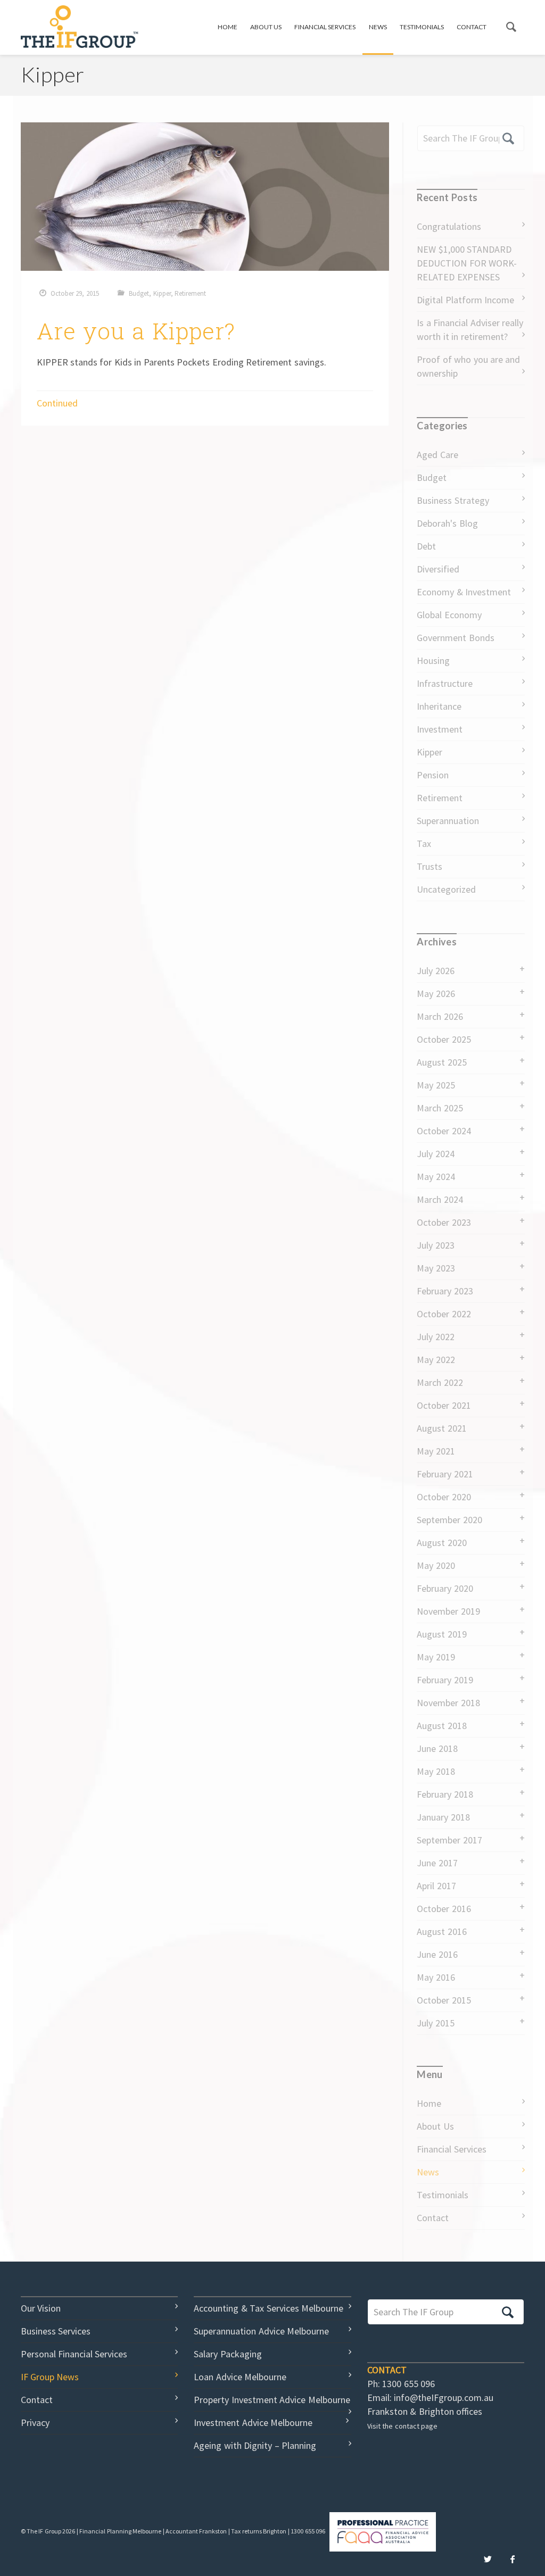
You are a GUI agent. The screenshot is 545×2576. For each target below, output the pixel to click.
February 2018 (445, 1794)
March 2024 (440, 1199)
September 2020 (449, 1520)
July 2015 (435, 2023)
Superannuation (448, 821)
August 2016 (441, 1931)
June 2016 (437, 1954)
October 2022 (444, 1314)
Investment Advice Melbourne (253, 2423)
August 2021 (441, 1428)
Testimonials (422, 27)
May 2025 (436, 1085)
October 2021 (444, 1405)
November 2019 (448, 1611)
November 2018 (448, 1703)
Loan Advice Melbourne (240, 2377)
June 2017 (437, 1863)
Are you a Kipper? (136, 331)
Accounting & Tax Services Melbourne (269, 2308)
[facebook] (513, 2560)
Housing (433, 660)
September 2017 (449, 1840)
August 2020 (441, 1543)
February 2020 (445, 1588)
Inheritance (439, 706)
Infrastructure (445, 683)
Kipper (162, 293)
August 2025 (441, 1062)
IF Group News (50, 2377)
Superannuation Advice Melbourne (261, 2331)
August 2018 (441, 1726)
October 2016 (444, 1909)
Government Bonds (455, 638)
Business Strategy (453, 500)
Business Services (56, 2331)
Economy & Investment (464, 592)
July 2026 (435, 971)
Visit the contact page (402, 2426)
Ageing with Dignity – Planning (255, 2445)
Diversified (438, 569)
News (378, 27)
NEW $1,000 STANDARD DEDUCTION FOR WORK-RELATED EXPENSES (467, 263)
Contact (472, 27)
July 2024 (435, 1154)
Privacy (35, 2423)
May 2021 (436, 1451)
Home (228, 27)
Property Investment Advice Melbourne (272, 2400)
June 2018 (437, 1748)
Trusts (430, 866)
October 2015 (444, 2000)
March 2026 (440, 1016)
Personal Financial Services (74, 2354)
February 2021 (445, 1474)
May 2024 (436, 1177)
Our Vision (41, 2308)
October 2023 (444, 1222)
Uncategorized (446, 889)
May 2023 (436, 1268)
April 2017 (436, 1886)
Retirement (190, 293)
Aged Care (437, 455)
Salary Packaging (228, 2354)
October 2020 (444, 1497)
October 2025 (444, 1039)
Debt (426, 546)
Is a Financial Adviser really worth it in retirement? (470, 330)
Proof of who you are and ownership (468, 366)
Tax (424, 844)
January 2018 (443, 1817)
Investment (440, 729)
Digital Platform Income (465, 300)
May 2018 (436, 1771)
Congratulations (449, 226)
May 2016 (436, 1977)
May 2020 (436, 1565)
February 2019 (445, 1680)
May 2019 (436, 1657)
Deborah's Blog (447, 523)
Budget (139, 293)
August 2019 (441, 1634)
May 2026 (436, 994)
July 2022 (435, 1337)
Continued (57, 403)
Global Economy (449, 615)
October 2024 (444, 1131)
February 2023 (445, 1291)
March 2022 (440, 1382)
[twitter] (488, 2560)
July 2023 (435, 1245)
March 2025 (440, 1108)
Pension (433, 775)
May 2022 (436, 1360)
